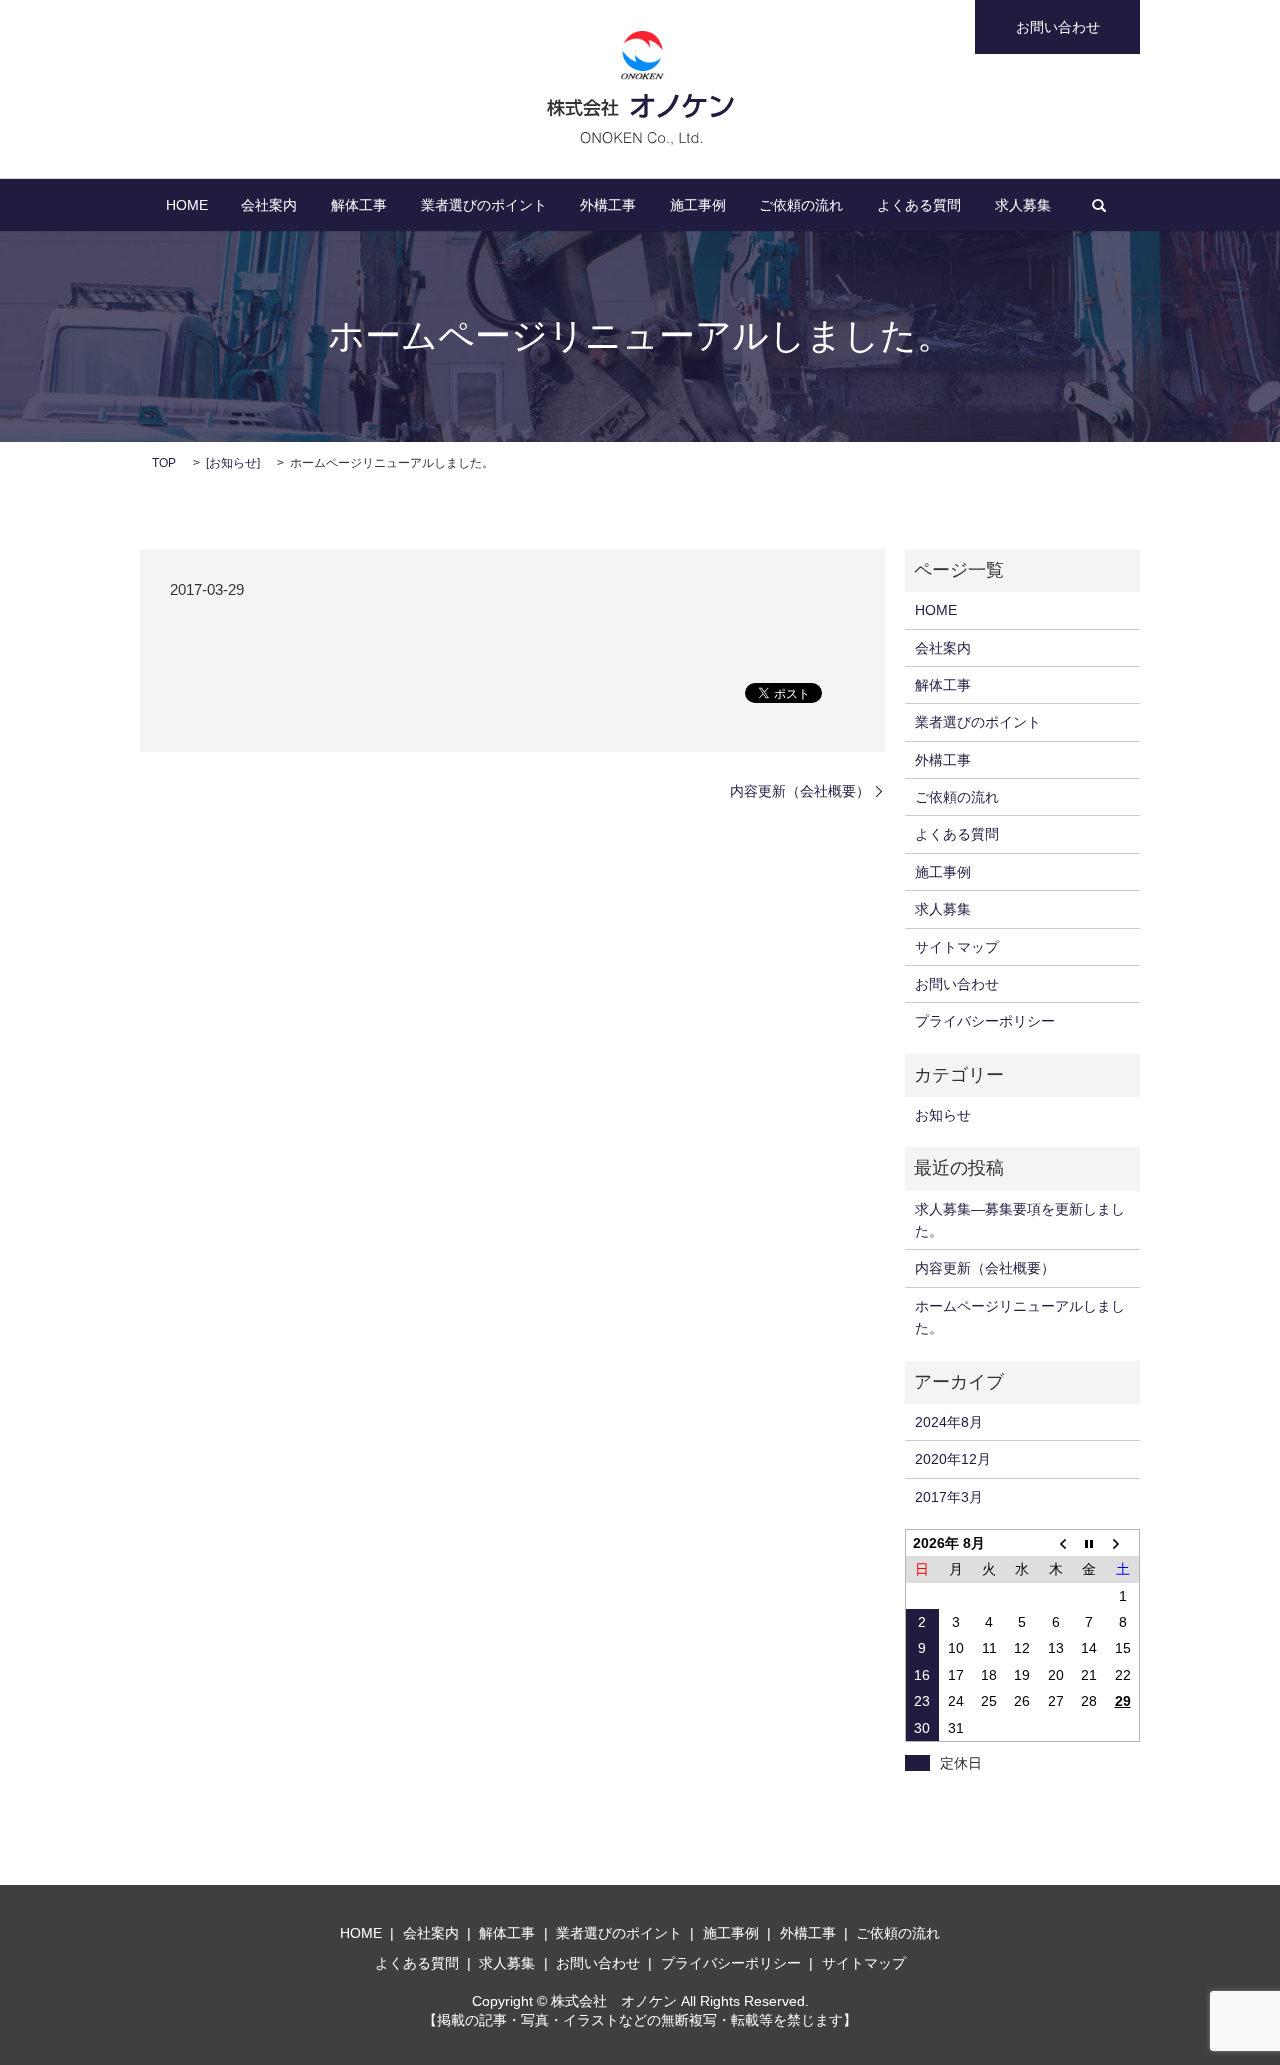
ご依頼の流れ (801, 205)
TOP (164, 463)
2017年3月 (949, 1497)
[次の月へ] (1122, 1542)
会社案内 (269, 205)
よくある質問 (919, 205)
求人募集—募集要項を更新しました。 (1020, 1220)
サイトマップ (957, 947)
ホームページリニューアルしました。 (1020, 1317)
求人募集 (1023, 205)
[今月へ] (1089, 1542)
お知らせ (233, 463)
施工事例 (698, 205)
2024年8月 (949, 1422)
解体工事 (359, 205)
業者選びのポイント (484, 205)
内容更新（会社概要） (800, 791)
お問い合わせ (1058, 27)
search (1099, 205)
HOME (187, 205)
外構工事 (608, 205)
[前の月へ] (1055, 1542)
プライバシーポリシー (985, 1021)
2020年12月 (953, 1459)
